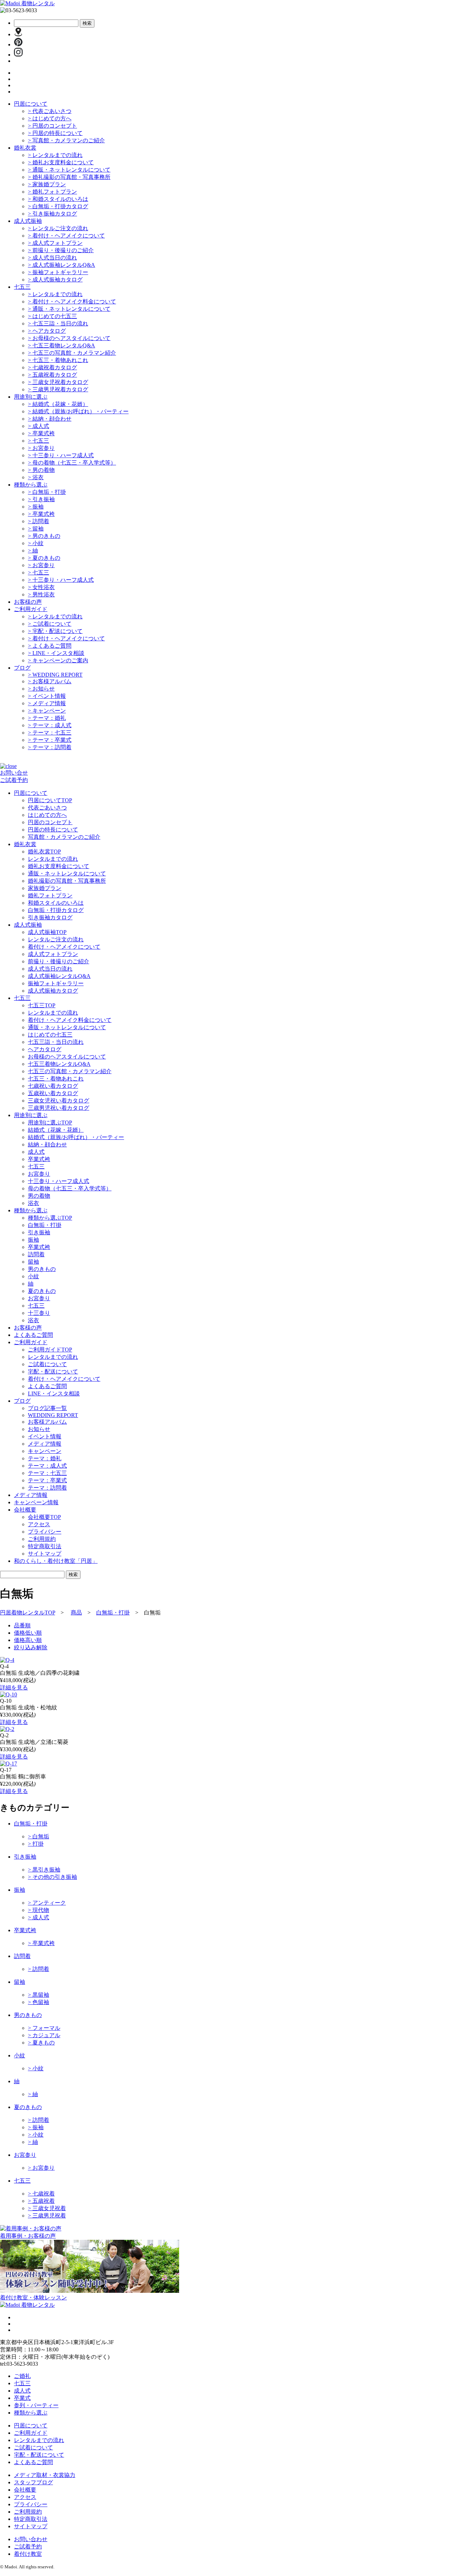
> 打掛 (36, 1844)
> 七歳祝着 (41, 2194)
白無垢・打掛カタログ (58, 206)
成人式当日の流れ (52, 258)
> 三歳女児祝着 (47, 2208)
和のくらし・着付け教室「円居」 (56, 1561)
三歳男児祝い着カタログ (59, 1108)
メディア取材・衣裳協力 (45, 2475)
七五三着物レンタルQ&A (62, 345)
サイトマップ (45, 1554)
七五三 (22, 287)
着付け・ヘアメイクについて (66, 236)
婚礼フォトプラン (52, 192)
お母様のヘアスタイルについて (69, 338)
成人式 (39, 426)
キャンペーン (47, 711)
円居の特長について (55, 133)
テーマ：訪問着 (50, 747)
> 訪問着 (39, 1969)
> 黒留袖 (39, 1995)
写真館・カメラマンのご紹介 (66, 140)
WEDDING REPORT (55, 675)
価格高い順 (28, 1640)
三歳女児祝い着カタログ (59, 1101)
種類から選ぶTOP (50, 1218)
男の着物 (41, 470)
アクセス (39, 1524)
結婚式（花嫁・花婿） (58, 404)
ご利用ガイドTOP (50, 1350)
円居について (31, 104)
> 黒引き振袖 (44, 1870)
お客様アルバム (50, 681)
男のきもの (44, 536)
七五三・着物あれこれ (58, 360)
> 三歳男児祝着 (47, 2216)
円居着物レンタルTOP (28, 1613)
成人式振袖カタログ (55, 280)
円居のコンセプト (52, 126)
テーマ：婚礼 (47, 718)
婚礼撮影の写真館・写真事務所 (69, 177)
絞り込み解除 (31, 1647)
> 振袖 (36, 2127)
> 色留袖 (39, 2002)
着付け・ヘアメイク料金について (72, 302)
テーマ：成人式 (50, 725)
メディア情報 (47, 703)
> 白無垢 (39, 1836)
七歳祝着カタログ (52, 367)
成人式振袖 (28, 221)
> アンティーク (47, 1903)
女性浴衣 (41, 587)
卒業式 (22, 2398)
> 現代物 (39, 1910)
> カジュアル (44, 2035)
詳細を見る (14, 1688)
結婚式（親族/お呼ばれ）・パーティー (78, 411)
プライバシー (45, 1532)
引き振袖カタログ (52, 214)
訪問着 (39, 521)
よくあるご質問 (50, 646)
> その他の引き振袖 (52, 1877)
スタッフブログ (33, 2482)
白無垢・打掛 (47, 492)
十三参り (39, 1313)
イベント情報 (47, 696)
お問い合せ (14, 773)
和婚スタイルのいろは (58, 199)
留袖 (36, 529)
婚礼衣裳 (25, 148)
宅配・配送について (55, 631)
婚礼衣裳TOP (44, 852)
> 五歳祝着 (41, 2201)
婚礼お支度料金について (61, 162)
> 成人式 (39, 1917)
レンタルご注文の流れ (58, 228)
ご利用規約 (42, 1539)
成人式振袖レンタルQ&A (62, 265)
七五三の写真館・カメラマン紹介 (72, 353)
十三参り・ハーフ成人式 (61, 455)
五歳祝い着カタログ (53, 1093)
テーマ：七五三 (50, 733)
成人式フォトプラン (55, 243)
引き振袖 (41, 499)
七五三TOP (42, 1005)
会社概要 (25, 2490)
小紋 (36, 543)
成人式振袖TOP (47, 932)
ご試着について (50, 624)
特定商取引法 (45, 1546)
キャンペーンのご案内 (58, 660)
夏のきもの (44, 558)
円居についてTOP (50, 800)
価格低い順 (28, 1633)
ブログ (22, 668)
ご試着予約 (14, 780)
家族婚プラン (47, 184)
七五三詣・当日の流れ (58, 323)
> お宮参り (41, 2168)
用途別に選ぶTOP (50, 1123)
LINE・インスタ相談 (56, 653)
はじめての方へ (50, 118)
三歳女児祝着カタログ (58, 382)
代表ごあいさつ (50, 111)
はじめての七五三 (52, 316)
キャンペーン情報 (36, 1502)
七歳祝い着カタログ (53, 1086)
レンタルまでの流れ (55, 155)
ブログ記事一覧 (47, 1408)
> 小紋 (36, 2068)
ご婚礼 (22, 2376)
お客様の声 (28, 602)
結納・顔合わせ (50, 419)
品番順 (22, 1625)
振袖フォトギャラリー (58, 272)
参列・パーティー (36, 2405)
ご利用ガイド (31, 609)
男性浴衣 (41, 594)
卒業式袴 (41, 433)
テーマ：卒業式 (50, 740)
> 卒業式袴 (41, 1943)
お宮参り (41, 448)
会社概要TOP (44, 1517)
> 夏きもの (41, 2043)
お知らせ (41, 689)
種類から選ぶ (31, 485)
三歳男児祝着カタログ (58, 389)
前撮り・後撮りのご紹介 (61, 250)
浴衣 (36, 477)
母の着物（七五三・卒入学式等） (72, 463)
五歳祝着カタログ (52, 375)
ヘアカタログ (47, 331)
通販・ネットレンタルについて (69, 170)
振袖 (36, 507)
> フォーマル (44, 2028)
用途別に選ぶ (31, 397)
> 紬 (33, 2094)
